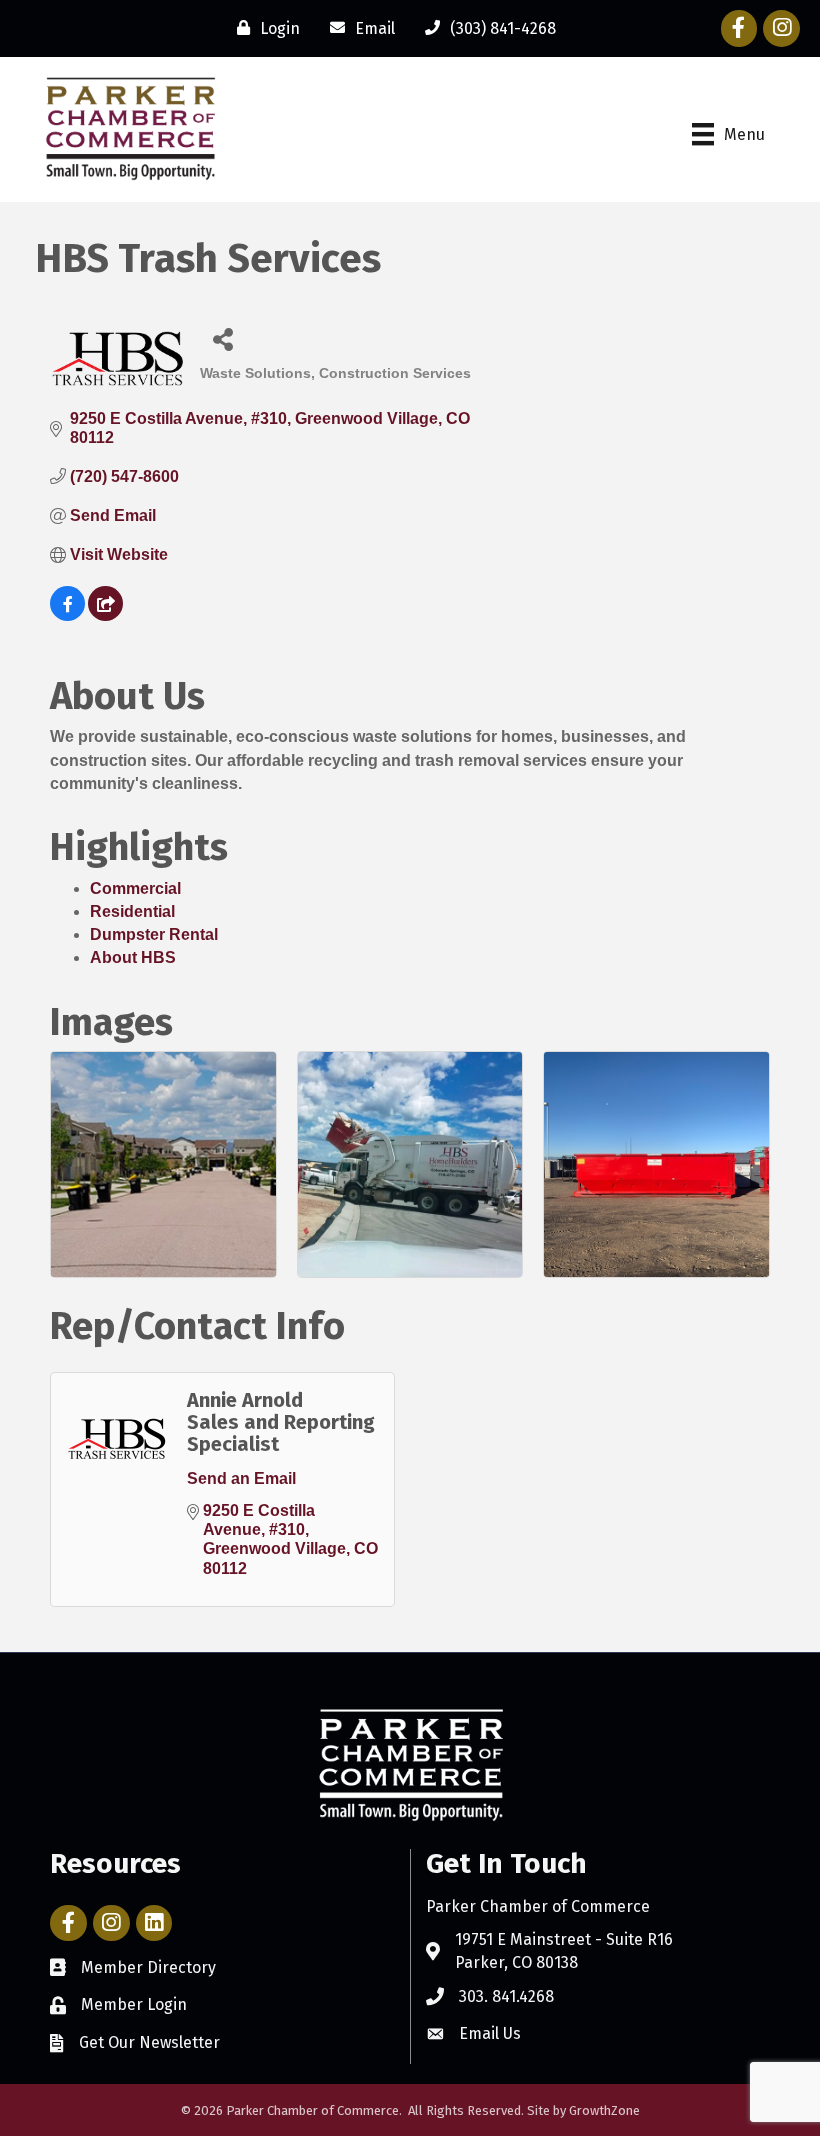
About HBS (133, 957)
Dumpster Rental (154, 934)
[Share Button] (222, 338)
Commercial (135, 888)
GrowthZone (604, 2110)
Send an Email (241, 1478)
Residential (132, 911)
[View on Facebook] (67, 615)
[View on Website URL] (105, 615)
